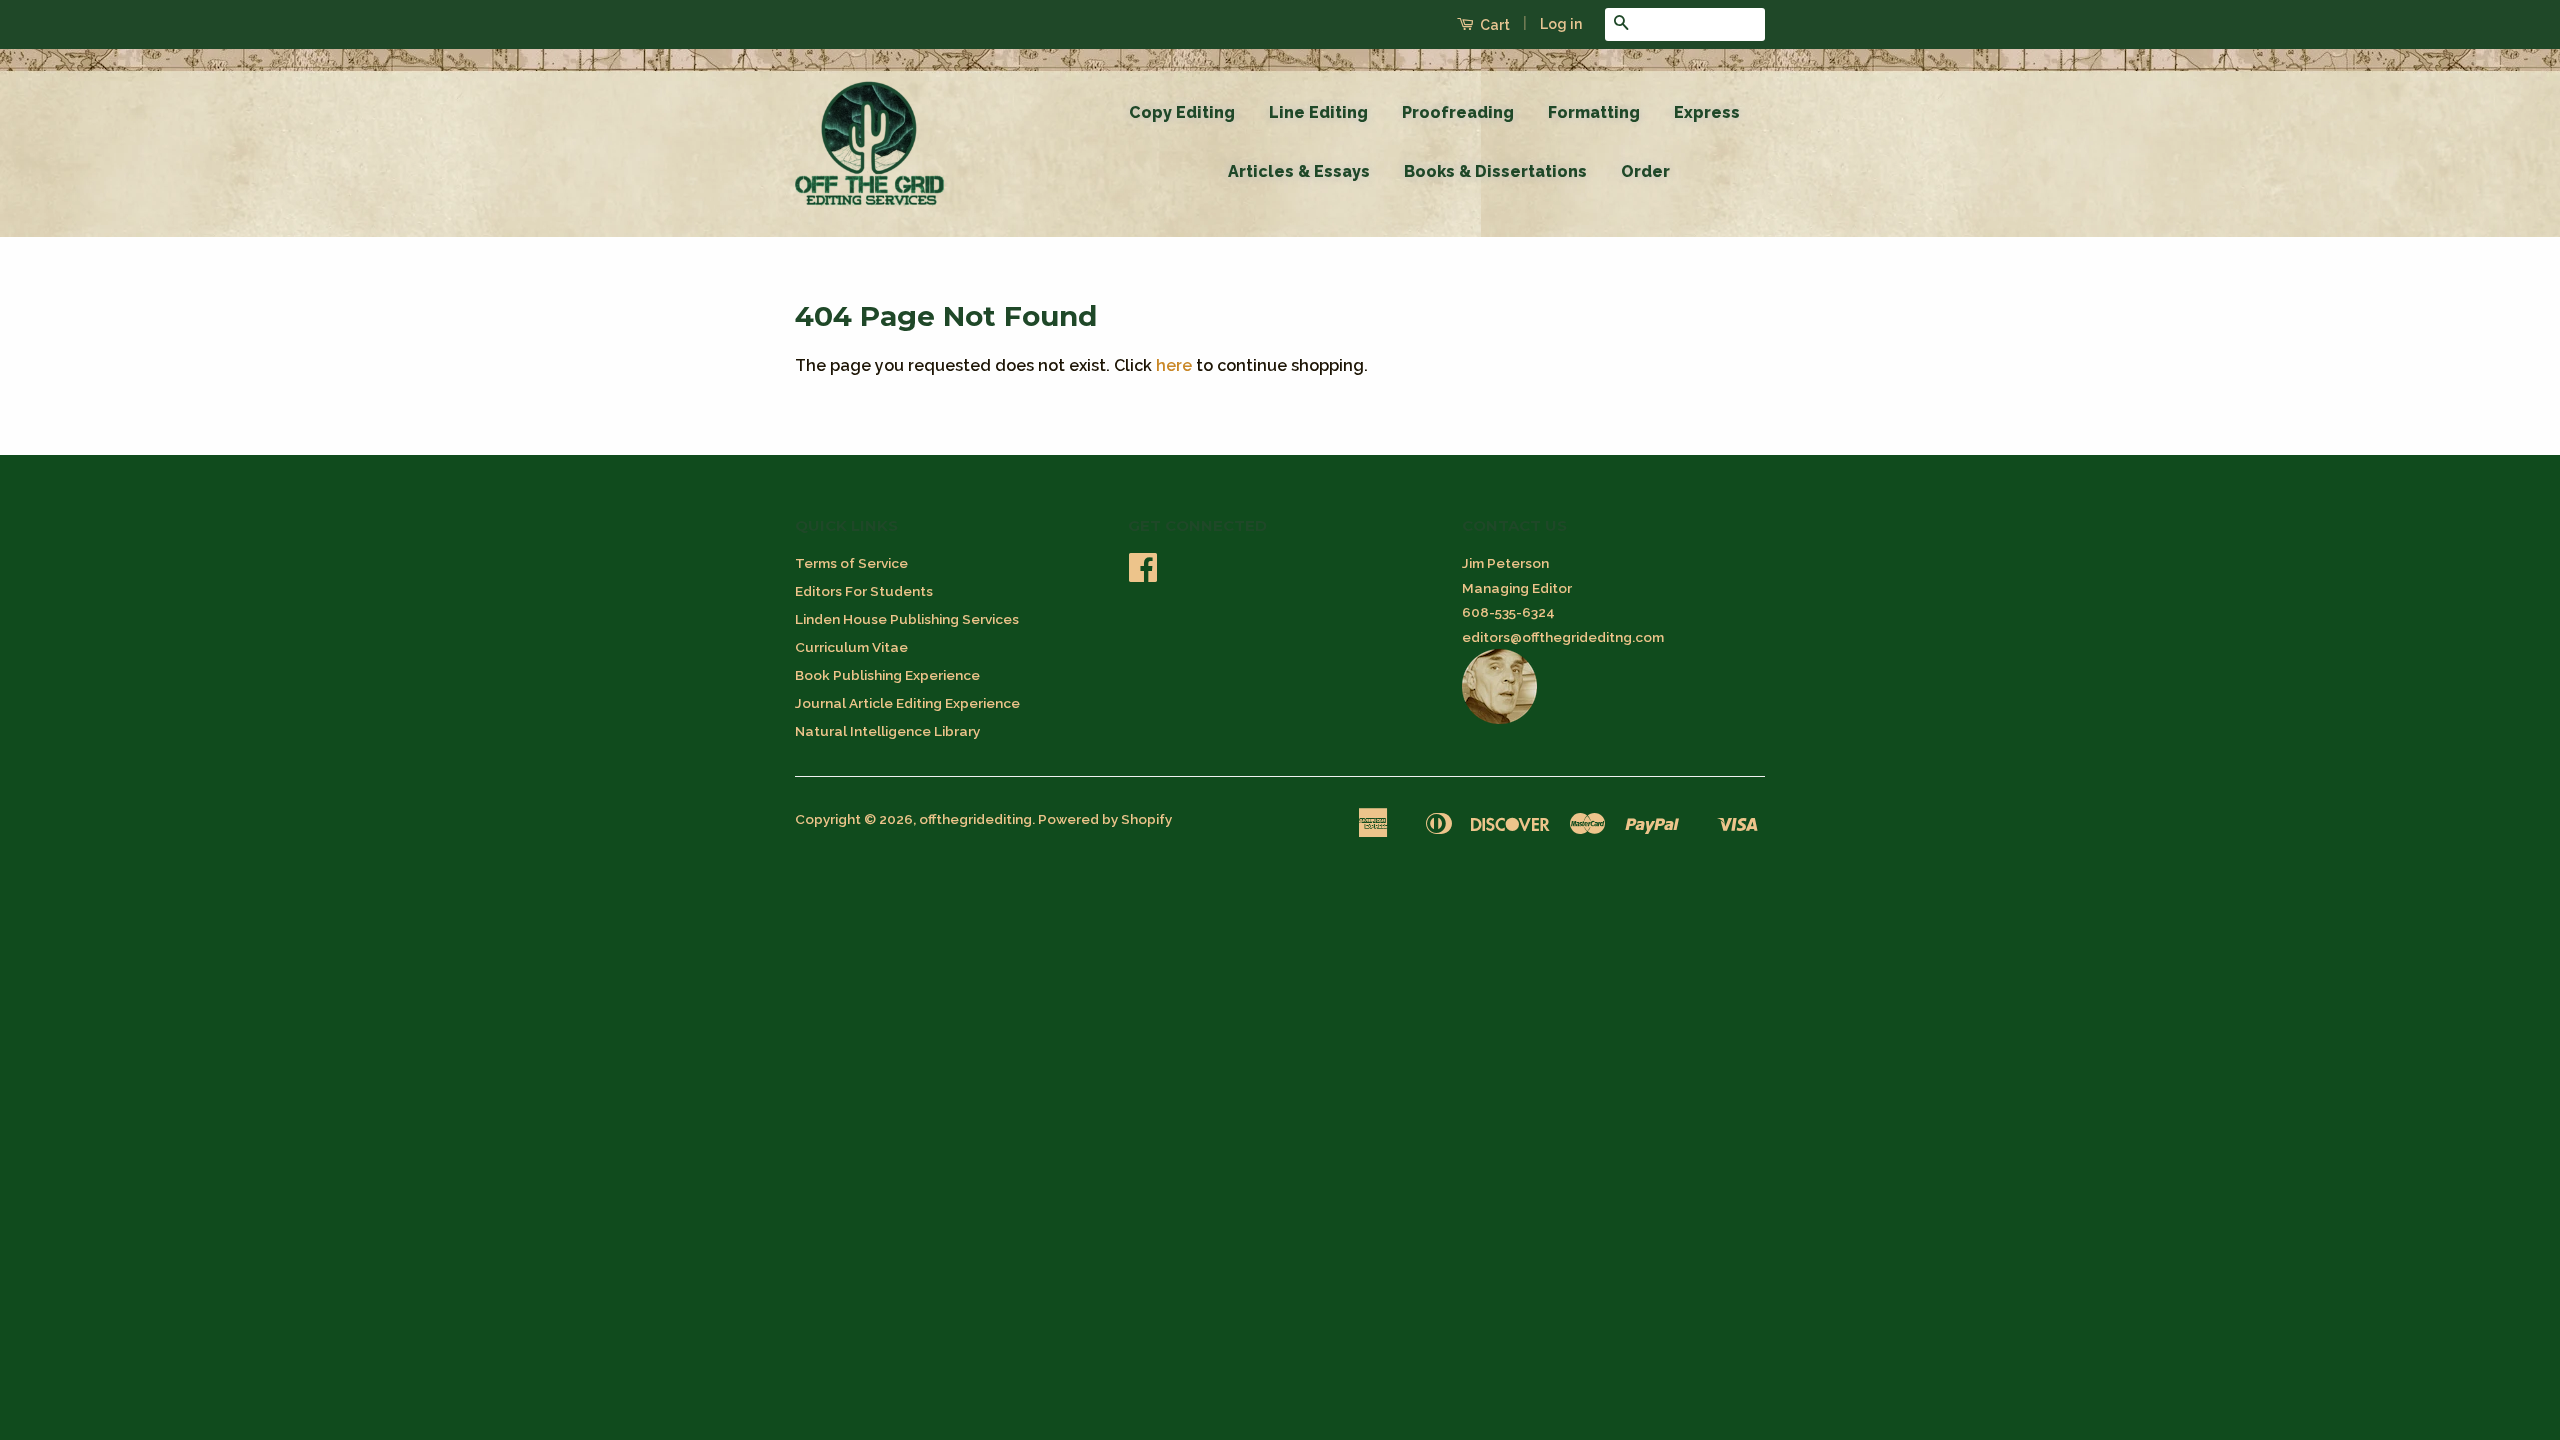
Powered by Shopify (1105, 819)
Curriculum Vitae (851, 647)
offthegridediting (975, 819)
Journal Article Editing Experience (907, 703)
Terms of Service (851, 563)
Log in (1561, 24)
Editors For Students (864, 591)
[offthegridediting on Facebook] (1143, 574)
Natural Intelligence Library (887, 731)
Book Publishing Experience (887, 675)
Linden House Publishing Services (907, 619)
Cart (1493, 25)
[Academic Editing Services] (1499, 719)
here (1174, 365)
